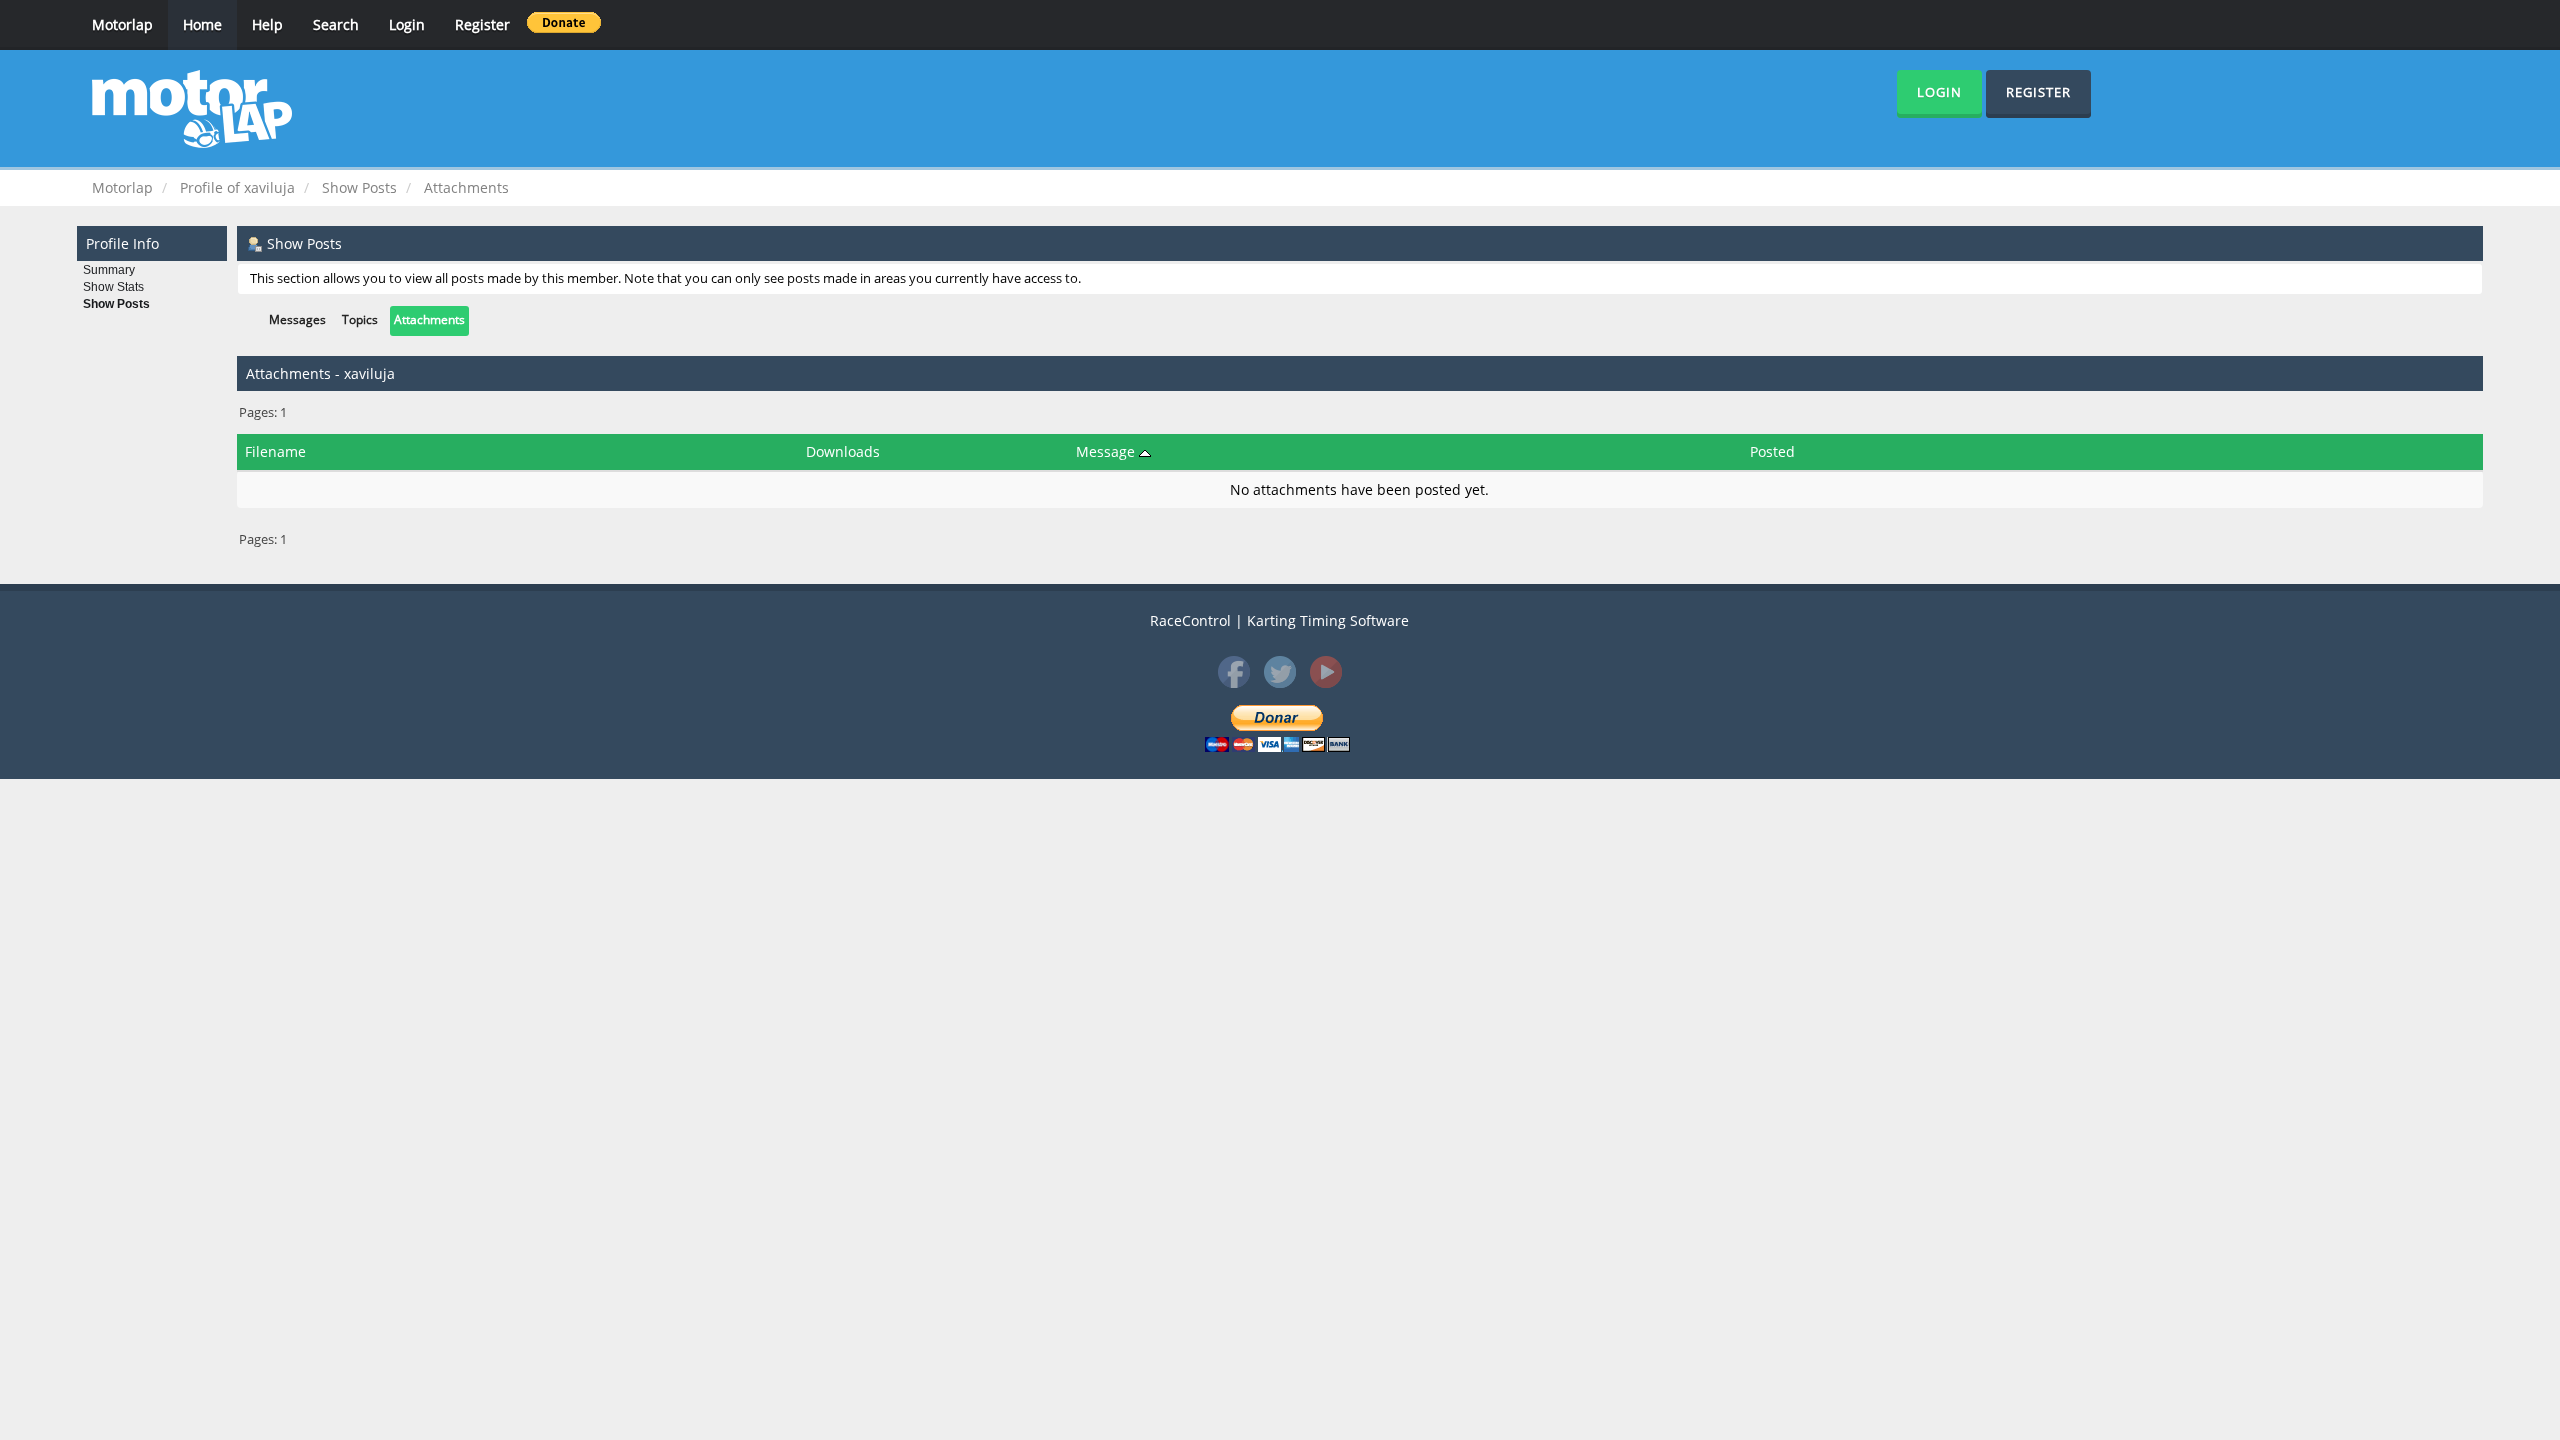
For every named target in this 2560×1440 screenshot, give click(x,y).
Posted (1772, 451)
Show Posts (116, 304)
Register (482, 24)
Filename (275, 451)
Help (267, 24)
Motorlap (122, 24)
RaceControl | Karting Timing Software (1279, 620)
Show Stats (113, 287)
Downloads (843, 451)
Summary (109, 270)
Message (1107, 451)
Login (407, 24)
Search (336, 24)
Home (202, 24)
